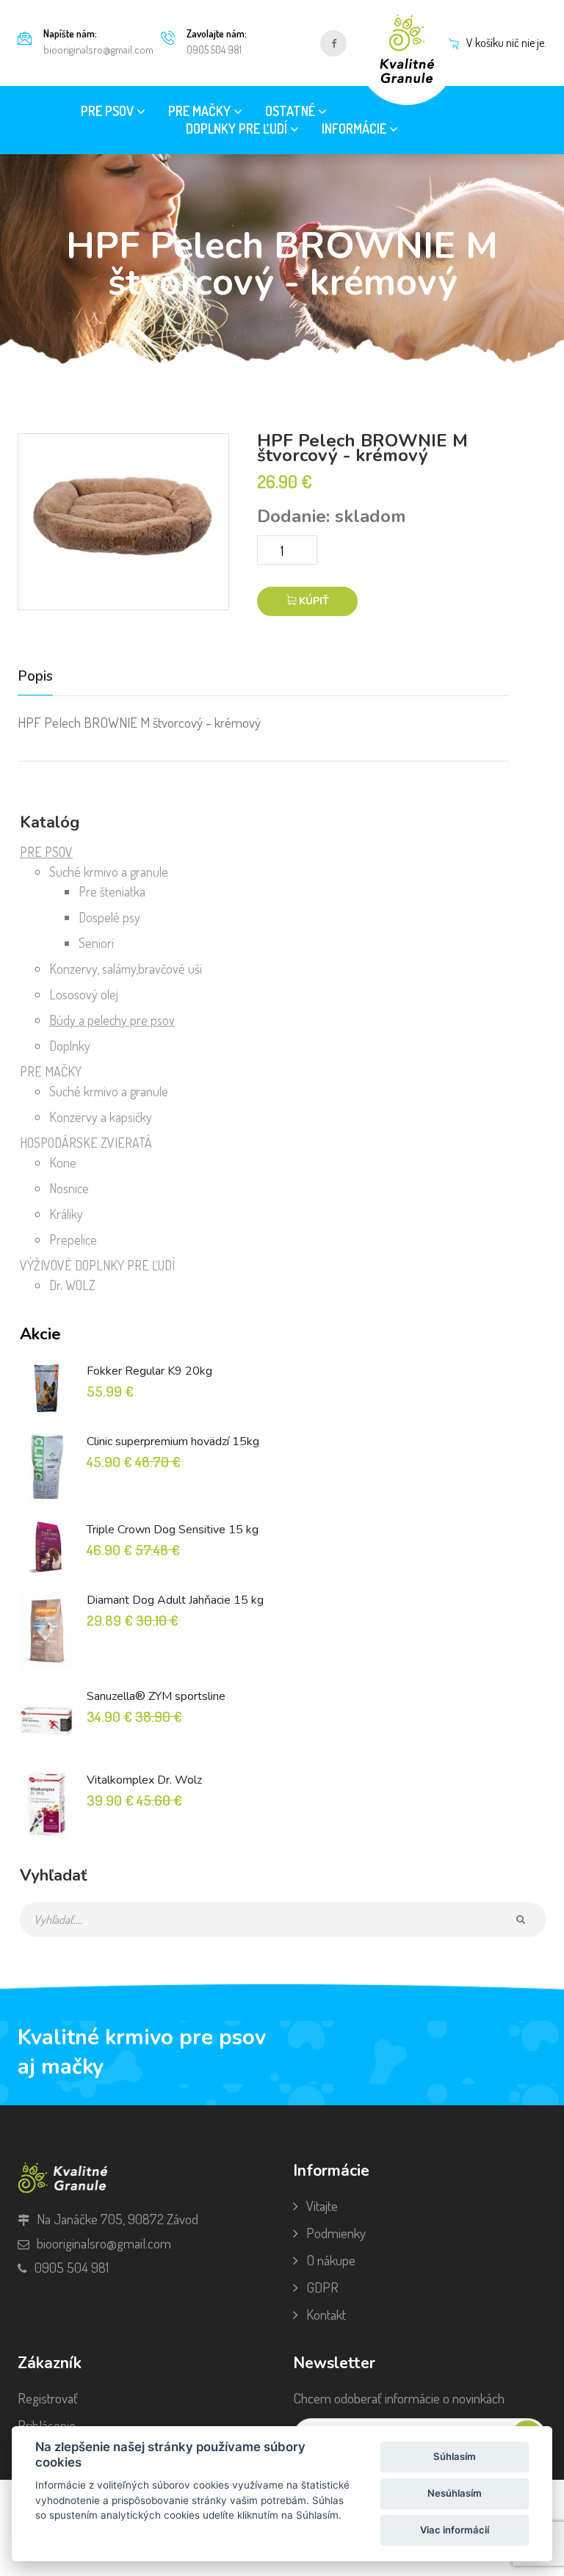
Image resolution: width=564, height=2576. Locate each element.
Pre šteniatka (112, 891)
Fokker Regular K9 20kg (149, 1371)
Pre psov (109, 111)
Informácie (355, 129)
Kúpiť (312, 601)
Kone (63, 1162)
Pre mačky (201, 111)
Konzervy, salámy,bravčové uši (126, 969)
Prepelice (73, 1240)
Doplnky (70, 1046)
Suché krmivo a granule (109, 872)
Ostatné (292, 111)
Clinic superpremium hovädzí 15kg (173, 1441)
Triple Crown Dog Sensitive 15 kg (173, 1530)
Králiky (66, 1214)
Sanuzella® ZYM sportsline (156, 1696)
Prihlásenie (47, 2425)
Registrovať (48, 2398)
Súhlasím (455, 2456)
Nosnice (69, 1188)
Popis (35, 677)
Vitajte (322, 2206)
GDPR (322, 2287)
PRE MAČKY (51, 1071)
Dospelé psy (109, 917)
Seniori (96, 943)
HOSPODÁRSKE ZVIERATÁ (86, 1143)
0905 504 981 (214, 50)
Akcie (40, 1334)
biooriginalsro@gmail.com (98, 50)
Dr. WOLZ (72, 1285)
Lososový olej (84, 994)
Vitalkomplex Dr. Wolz (144, 1780)
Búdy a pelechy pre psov (112, 1020)
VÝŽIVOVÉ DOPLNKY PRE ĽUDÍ (97, 1265)
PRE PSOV (46, 852)
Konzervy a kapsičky (101, 1117)
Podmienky (336, 2233)
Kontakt (326, 2314)
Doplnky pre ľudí (238, 129)
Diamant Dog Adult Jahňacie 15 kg (175, 1600)
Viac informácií (455, 2530)
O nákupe (331, 2260)
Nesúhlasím (455, 2493)
